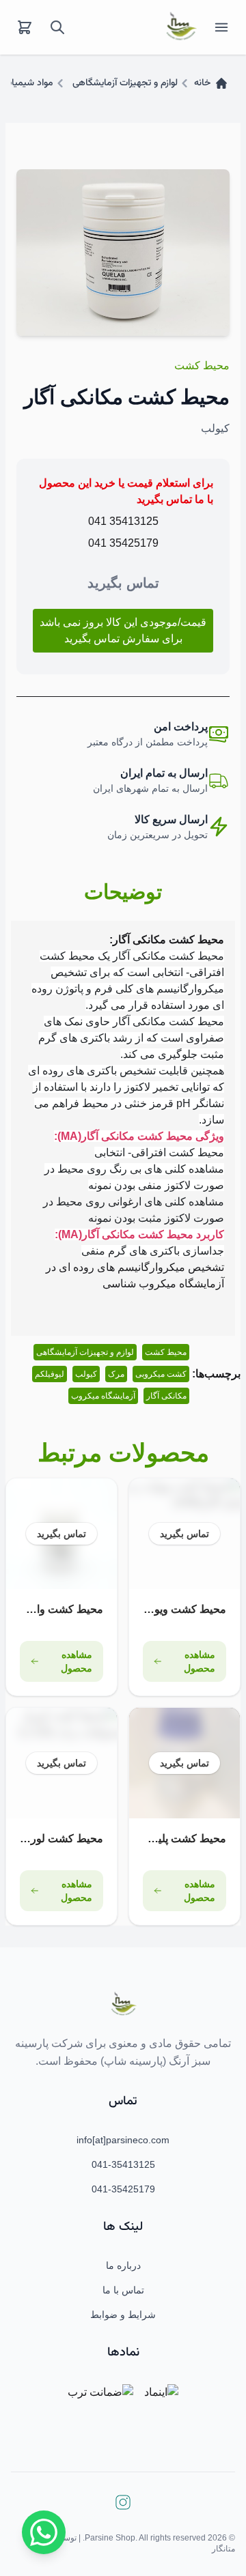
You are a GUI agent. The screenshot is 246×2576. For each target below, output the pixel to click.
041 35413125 (123, 521)
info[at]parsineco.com (123, 2140)
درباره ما (123, 2265)
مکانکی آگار (166, 1396)
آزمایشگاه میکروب (103, 1396)
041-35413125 (123, 2164)
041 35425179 (123, 543)
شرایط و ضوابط (123, 2315)
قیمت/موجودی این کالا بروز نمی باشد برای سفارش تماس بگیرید (123, 630)
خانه (202, 83)
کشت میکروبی (161, 1374)
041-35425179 (123, 2189)
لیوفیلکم (50, 1374)
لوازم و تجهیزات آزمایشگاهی (125, 83)
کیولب (86, 1374)
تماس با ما (123, 2290)
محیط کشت (202, 366)
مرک (116, 1374)
